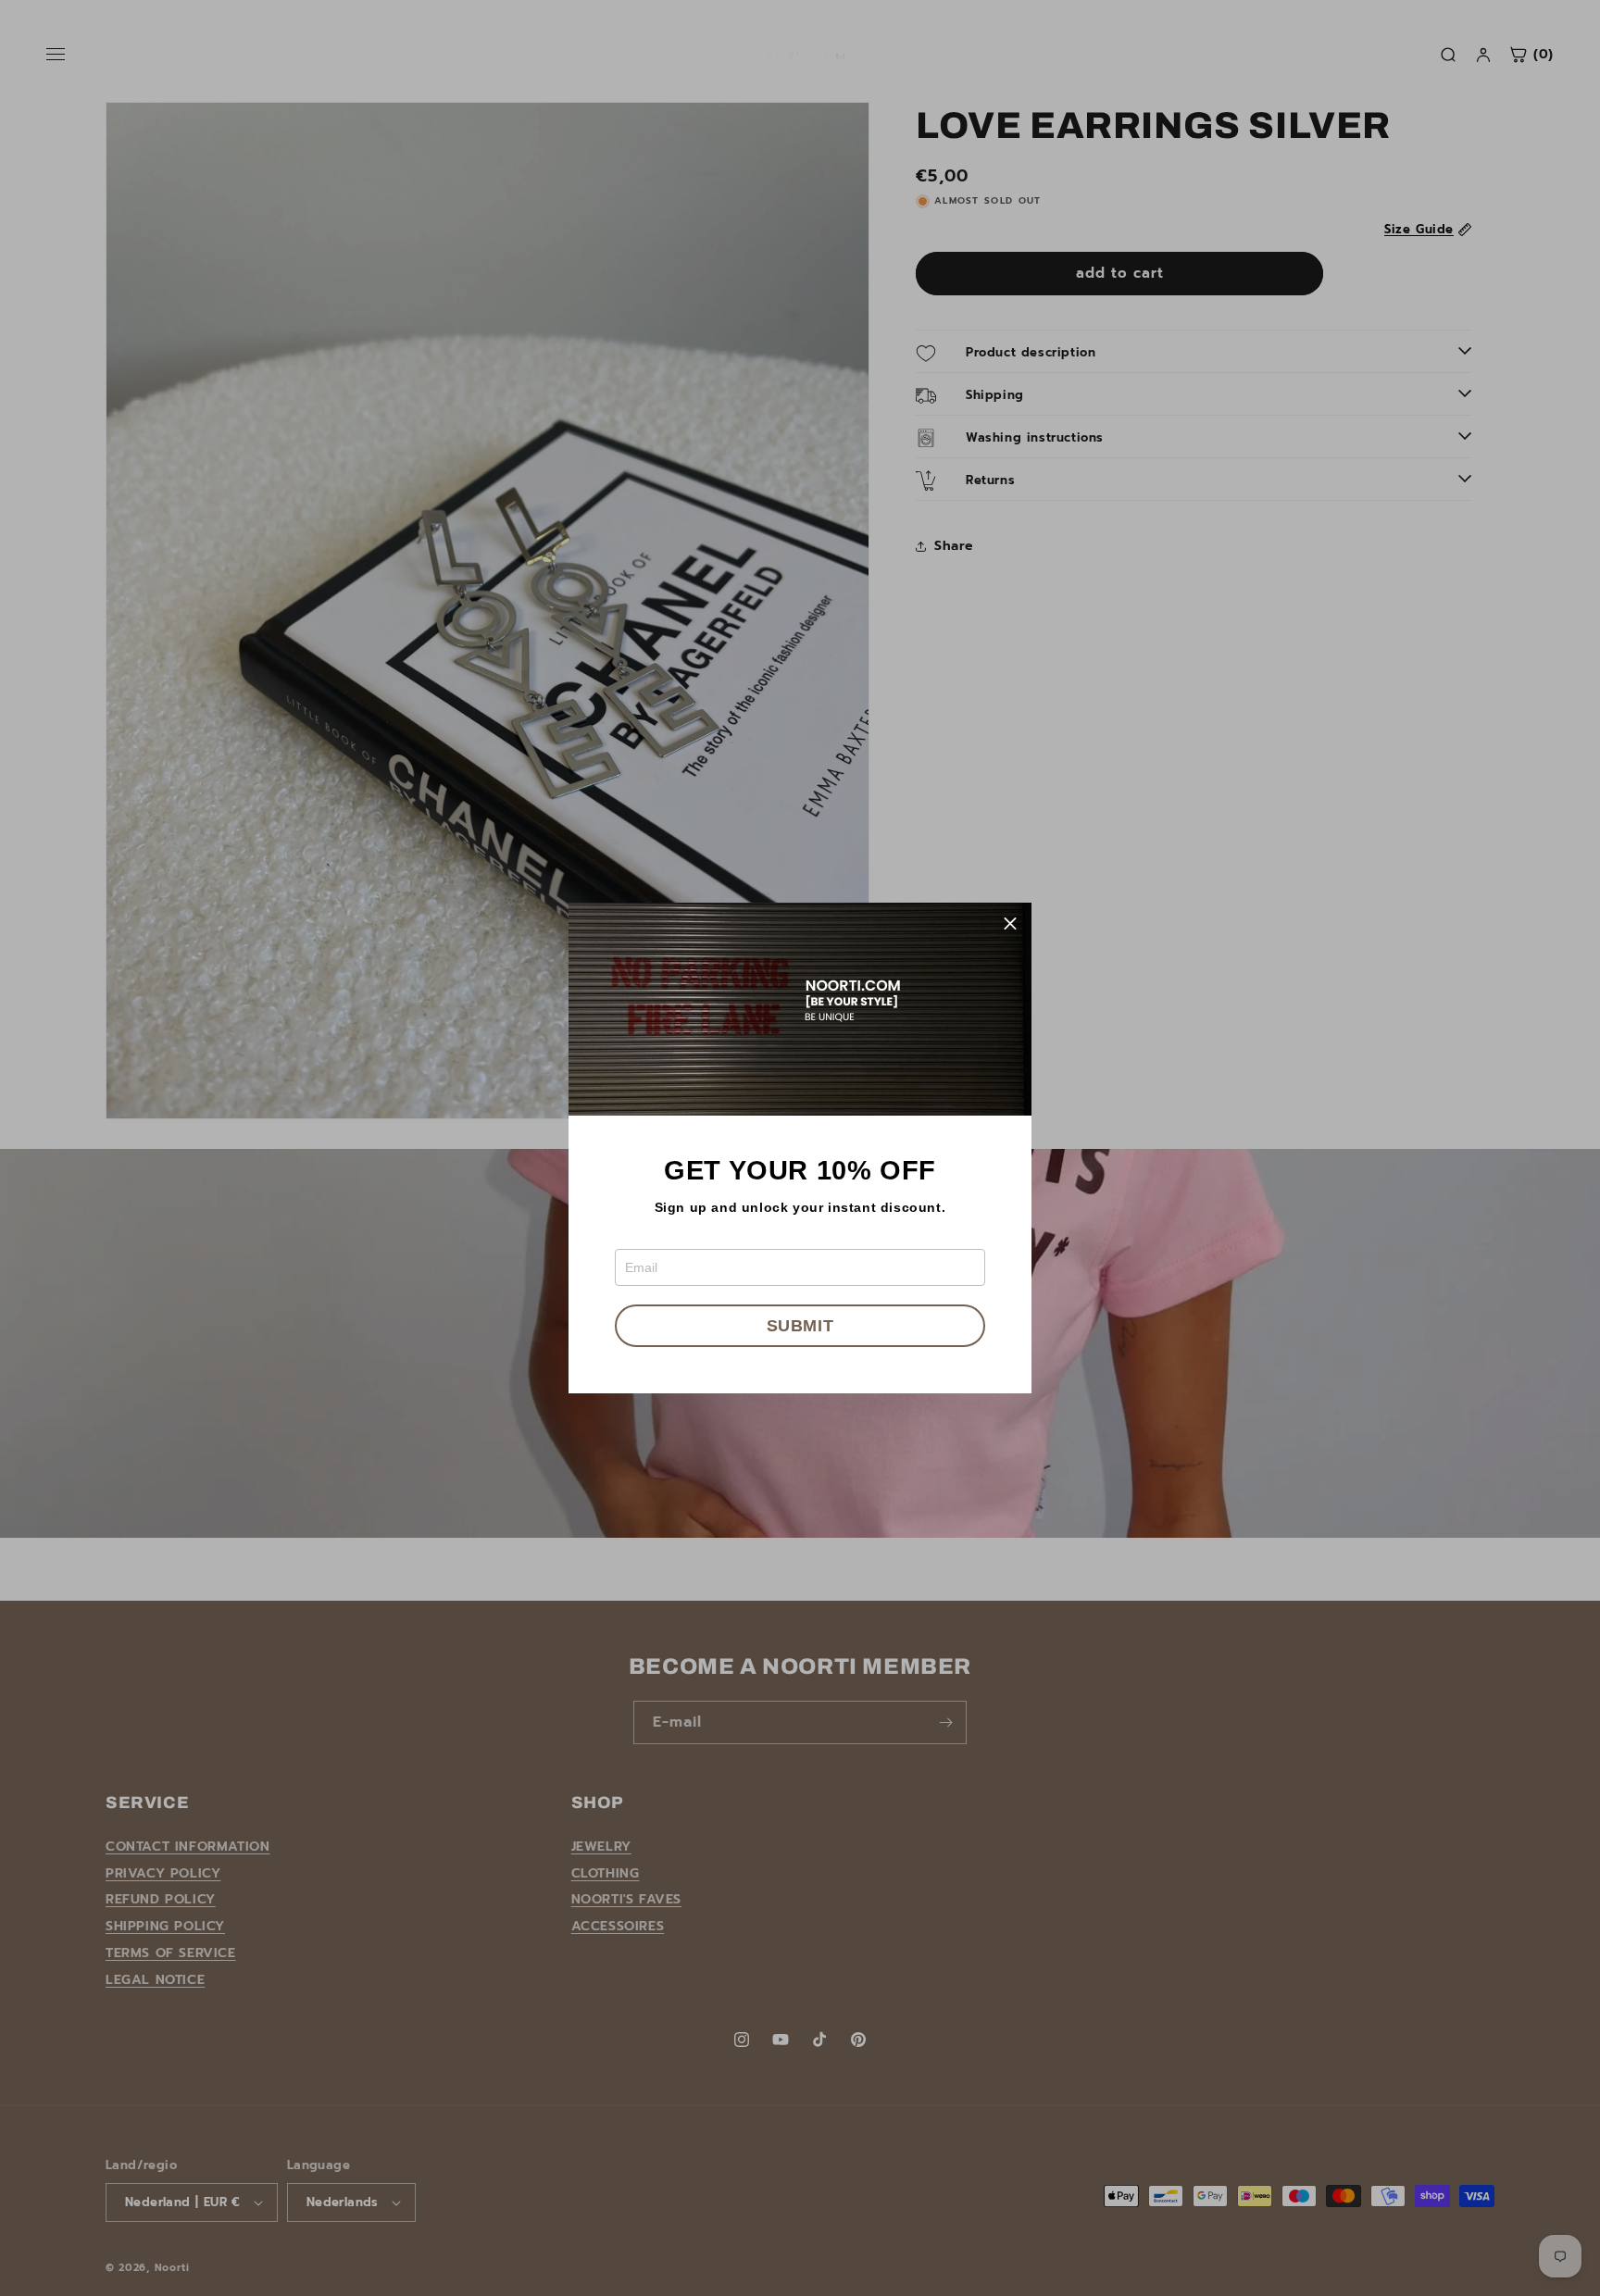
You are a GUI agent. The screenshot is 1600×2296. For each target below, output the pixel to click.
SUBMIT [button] (800, 1326)
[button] (1010, 924)
